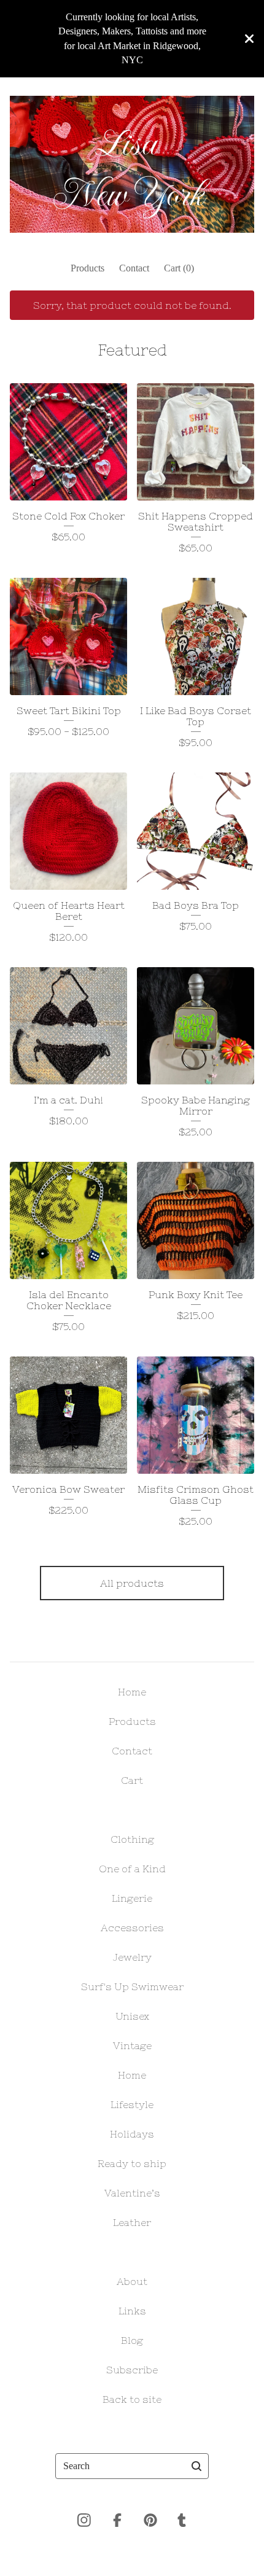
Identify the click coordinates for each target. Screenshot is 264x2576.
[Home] (132, 165)
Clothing (132, 1839)
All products (132, 1583)
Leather (132, 2222)
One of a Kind (132, 1869)
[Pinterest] (150, 2520)
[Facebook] (117, 2520)
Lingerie (132, 1898)
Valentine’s (132, 2193)
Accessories (132, 1928)
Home (132, 1692)
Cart (132, 1780)
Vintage (132, 2045)
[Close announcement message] (249, 39)
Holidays (132, 2134)
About (132, 2281)
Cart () (179, 268)
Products (87, 268)
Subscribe (132, 2370)
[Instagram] (84, 2520)
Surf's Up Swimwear (132, 1986)
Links (132, 2311)
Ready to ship (132, 2163)
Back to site (132, 2399)
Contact (134, 268)
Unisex (132, 2016)
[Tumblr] (182, 2520)
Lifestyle (132, 2104)
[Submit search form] (196, 2466)
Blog (132, 2340)
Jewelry (132, 1957)
